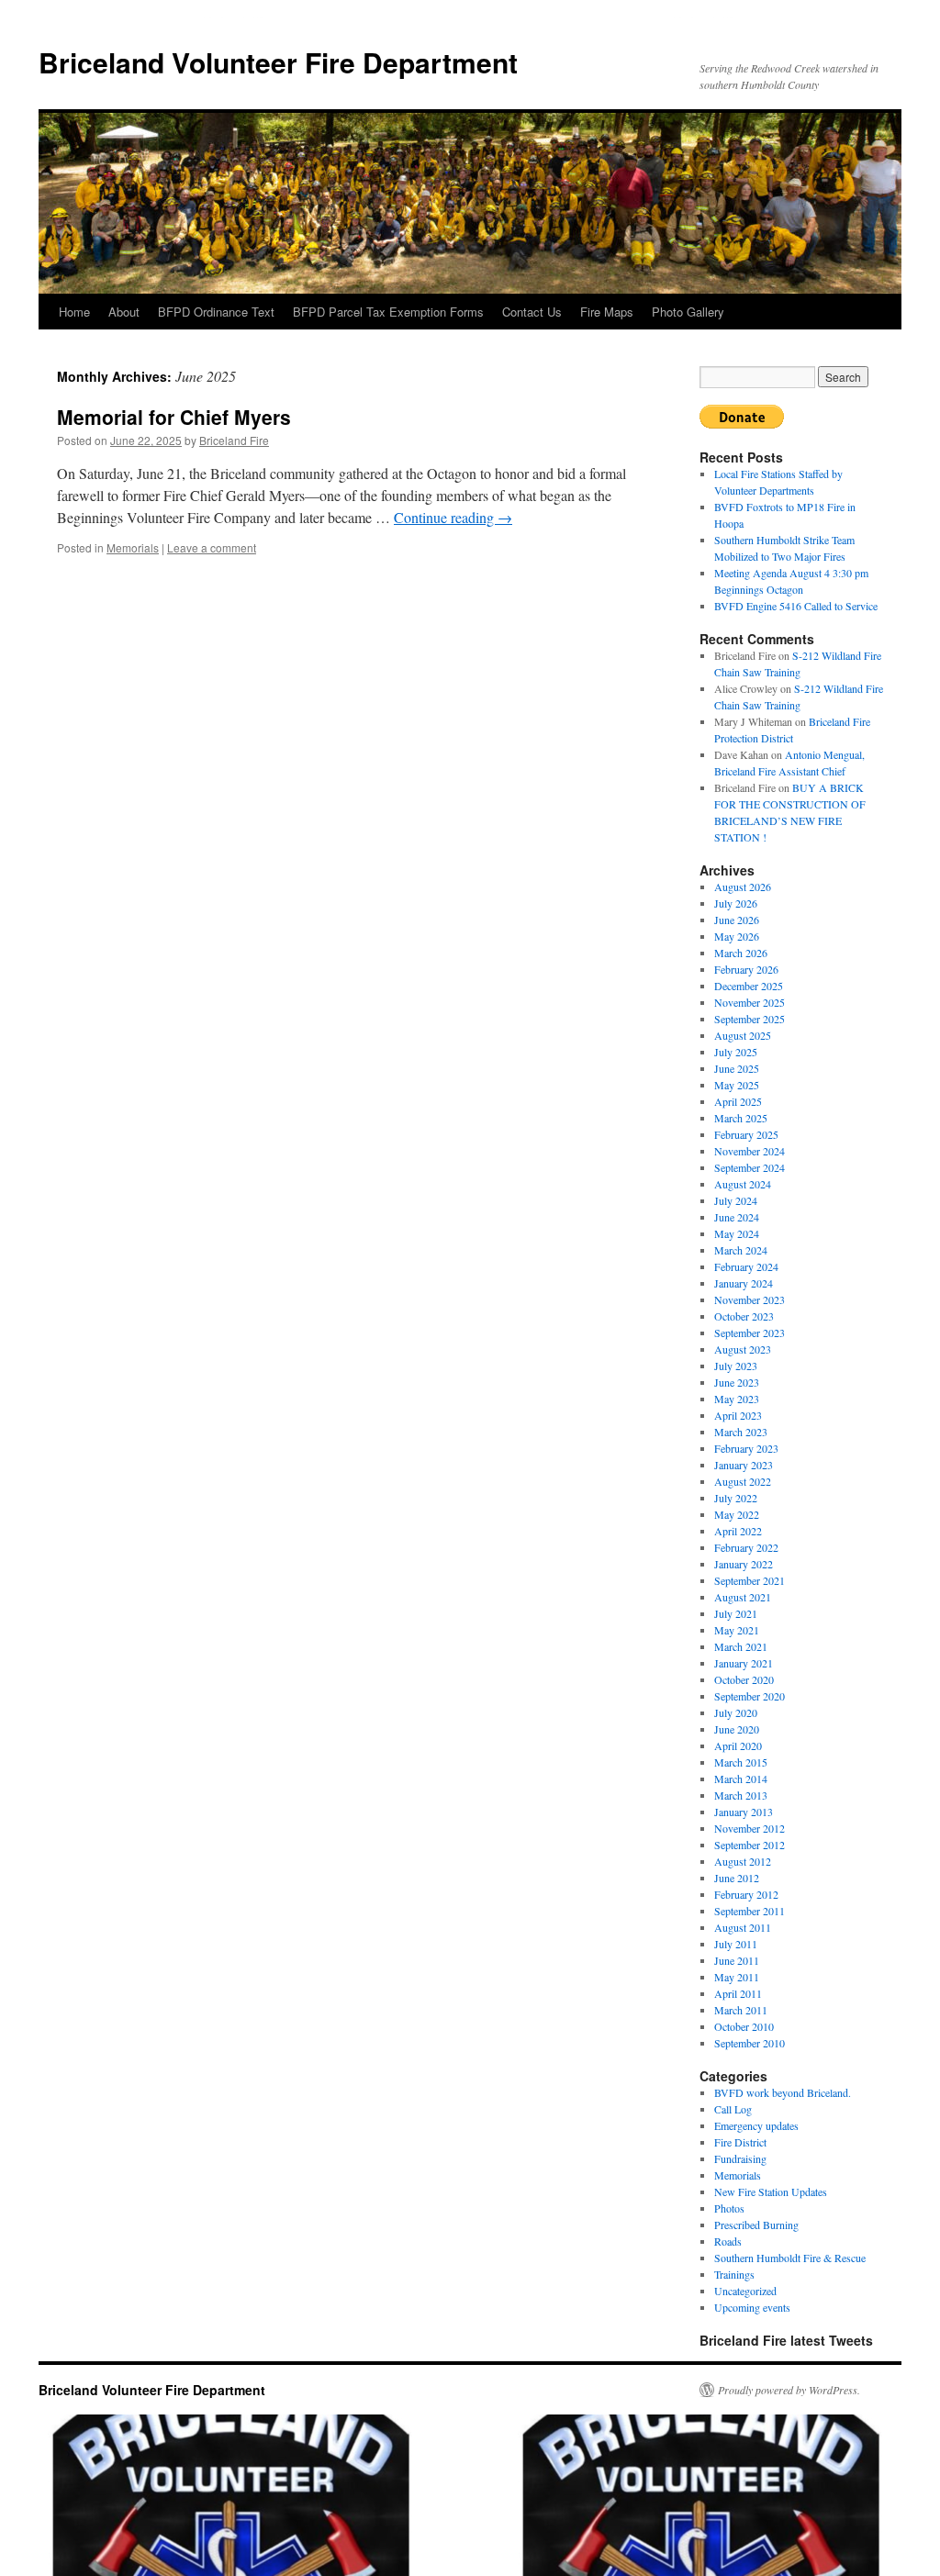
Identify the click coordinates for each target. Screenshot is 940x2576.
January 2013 (744, 1812)
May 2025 (737, 1085)
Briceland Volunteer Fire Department (278, 62)
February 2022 (746, 1547)
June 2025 (737, 1068)
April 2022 (738, 1531)
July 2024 (736, 1200)
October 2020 (744, 1679)
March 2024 (741, 1250)
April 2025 (738, 1101)
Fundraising (740, 2158)
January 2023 (744, 1465)
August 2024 (743, 1184)
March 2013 (741, 1795)
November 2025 (750, 1002)
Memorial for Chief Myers (174, 417)
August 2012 (743, 1861)
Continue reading (453, 517)
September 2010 (750, 2043)
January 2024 (744, 1283)
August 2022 (743, 1481)
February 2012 (746, 1894)
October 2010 (744, 2026)
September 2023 (750, 1333)
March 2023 (741, 1432)
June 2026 (737, 920)
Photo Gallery (688, 312)
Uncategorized (745, 2291)
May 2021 (737, 1630)
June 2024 (737, 1217)
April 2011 (738, 1993)
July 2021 (736, 1613)
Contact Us (532, 312)
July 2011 (736, 1944)
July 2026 (736, 903)
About (124, 312)
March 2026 (741, 953)
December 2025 (749, 986)
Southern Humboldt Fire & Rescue (790, 2258)
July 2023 (736, 1366)
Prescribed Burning (756, 2225)
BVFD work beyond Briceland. (783, 2092)
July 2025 (736, 1052)
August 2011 (743, 1927)
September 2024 (750, 1167)
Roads (728, 2241)
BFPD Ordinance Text (216, 312)
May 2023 (737, 1399)
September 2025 (750, 1019)
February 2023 (746, 1448)
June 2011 (737, 1960)
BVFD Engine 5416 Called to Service (796, 606)
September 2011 (750, 1911)
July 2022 (736, 1498)
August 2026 (743, 887)
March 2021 (741, 1646)
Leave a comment (212, 547)
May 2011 (737, 1977)
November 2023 (750, 1299)
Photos (729, 2208)
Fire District (740, 2142)
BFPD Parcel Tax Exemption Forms (388, 312)
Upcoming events (752, 2307)
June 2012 (737, 1878)
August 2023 (743, 1349)
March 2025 (741, 1118)
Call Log (733, 2109)
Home (74, 312)
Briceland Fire (234, 440)
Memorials (133, 547)
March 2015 (741, 1762)
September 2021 (750, 1580)
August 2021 (743, 1597)
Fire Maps (607, 312)
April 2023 (738, 1415)
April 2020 (738, 1745)
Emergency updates (756, 2125)
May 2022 (737, 1514)
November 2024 (750, 1151)
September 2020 (750, 1696)
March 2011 (741, 2010)
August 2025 (743, 1035)
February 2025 (746, 1134)
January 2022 (744, 1564)
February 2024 (746, 1266)
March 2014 (741, 1779)
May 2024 (737, 1233)
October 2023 (744, 1316)
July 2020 (736, 1712)
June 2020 (737, 1729)
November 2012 (750, 1828)
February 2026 (746, 969)
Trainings (734, 2274)
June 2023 (737, 1382)
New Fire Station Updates (771, 2191)
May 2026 (737, 936)
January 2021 (744, 1663)
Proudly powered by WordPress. (789, 2390)
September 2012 (750, 1845)
